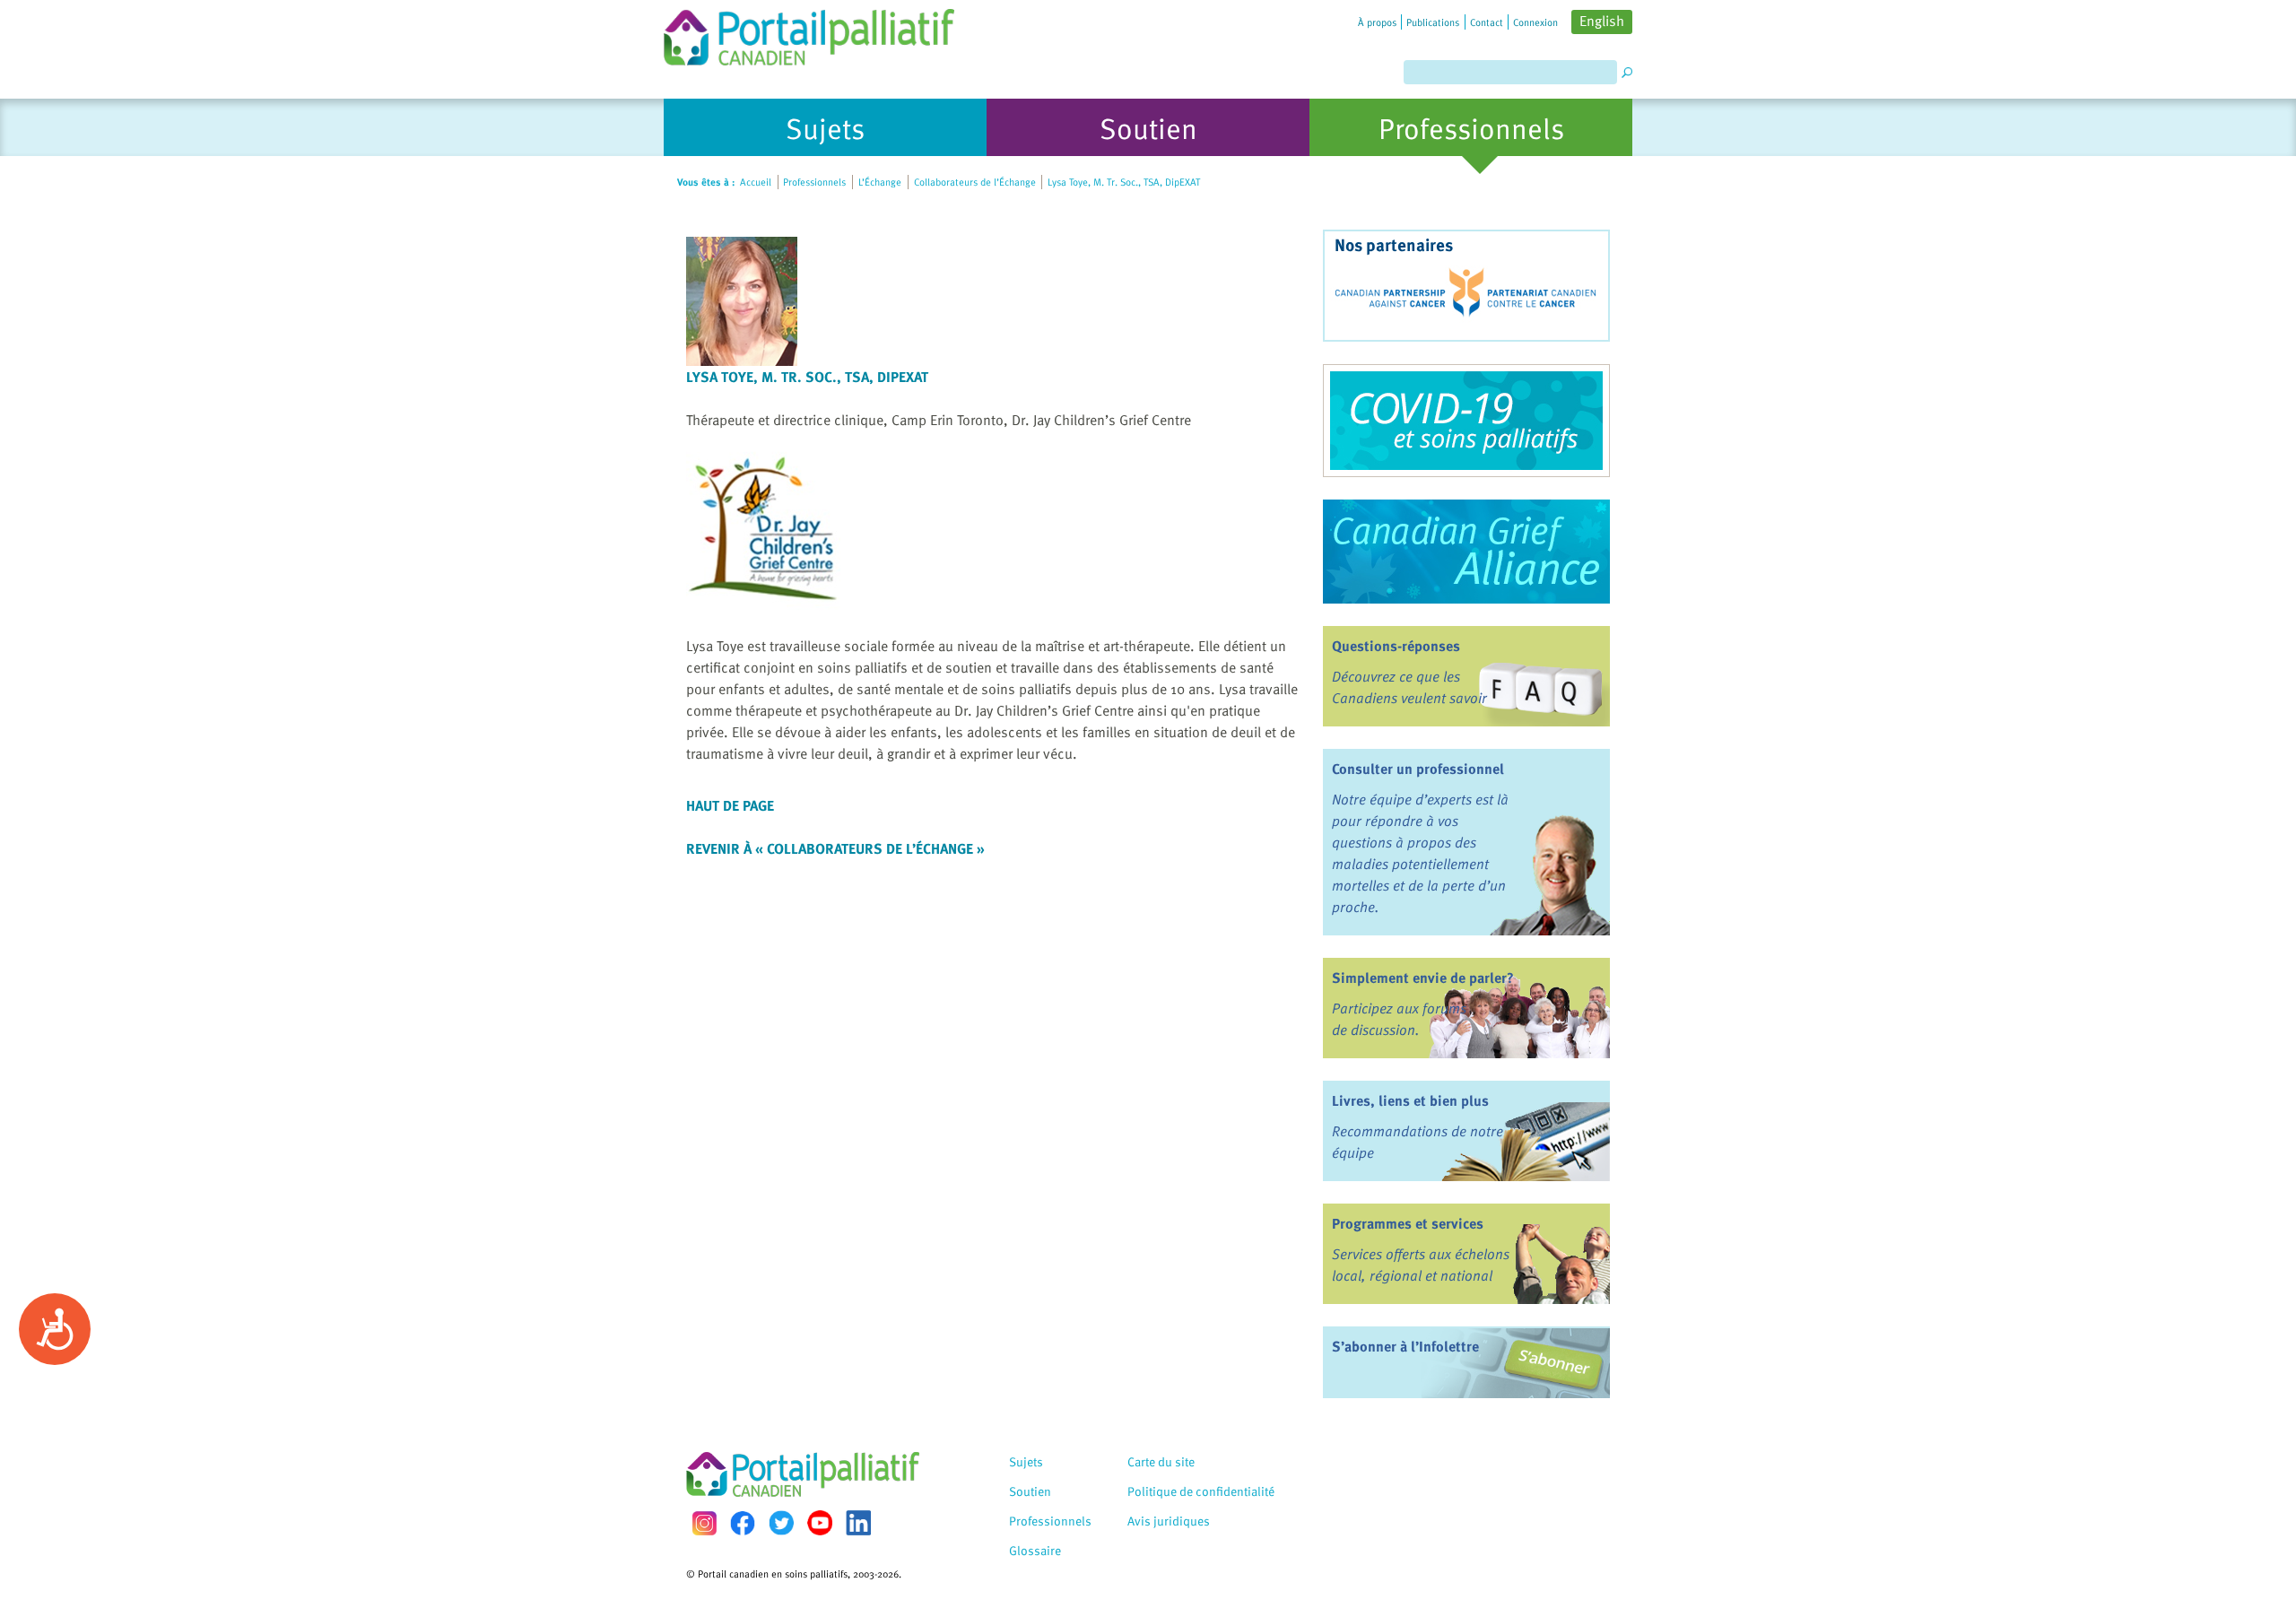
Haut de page (730, 805)
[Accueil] (809, 33)
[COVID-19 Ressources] (1466, 421)
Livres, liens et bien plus (1410, 1100)
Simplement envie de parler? (1423, 978)
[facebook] (743, 1523)
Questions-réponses (1396, 646)
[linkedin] (858, 1523)
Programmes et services (1408, 1223)
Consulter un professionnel (1418, 769)
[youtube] (820, 1523)
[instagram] (704, 1523)
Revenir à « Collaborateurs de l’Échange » (835, 848)
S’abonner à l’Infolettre (1405, 1346)
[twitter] (781, 1523)
